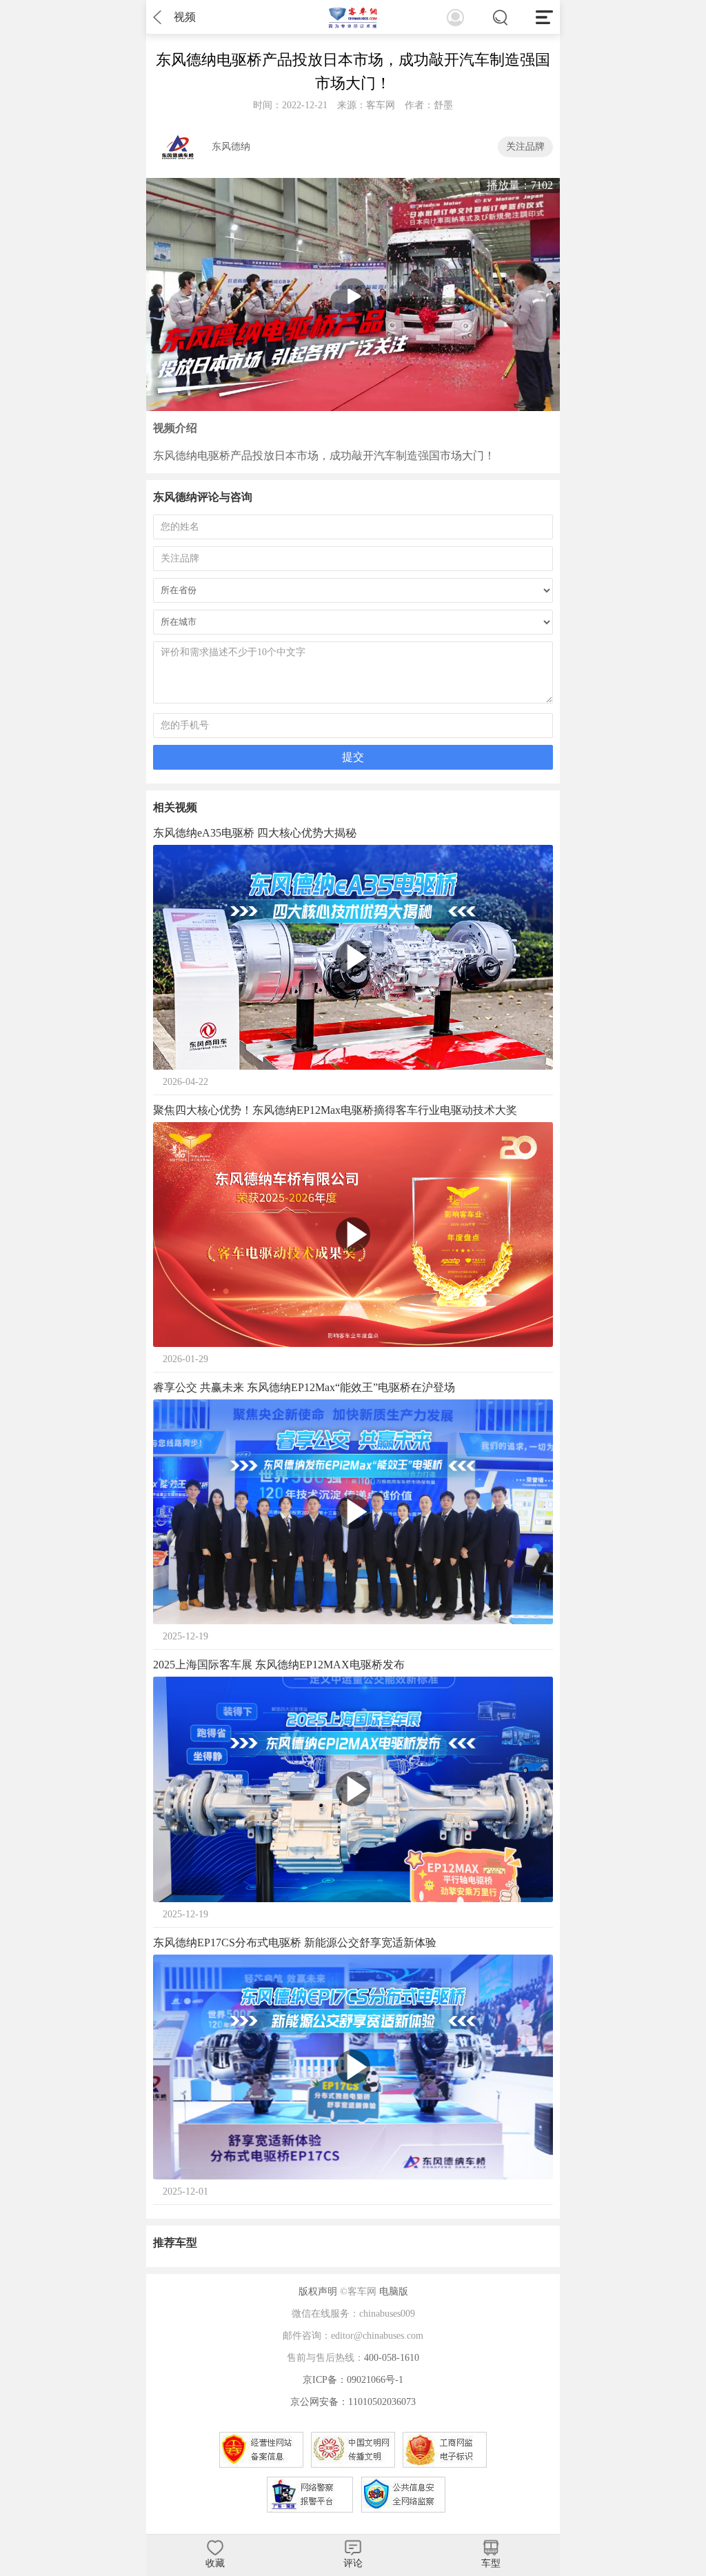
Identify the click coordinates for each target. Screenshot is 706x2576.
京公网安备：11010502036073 (353, 2402)
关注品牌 (525, 147)
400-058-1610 (392, 2358)
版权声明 (318, 2292)
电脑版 (394, 2292)
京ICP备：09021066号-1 (353, 2380)
